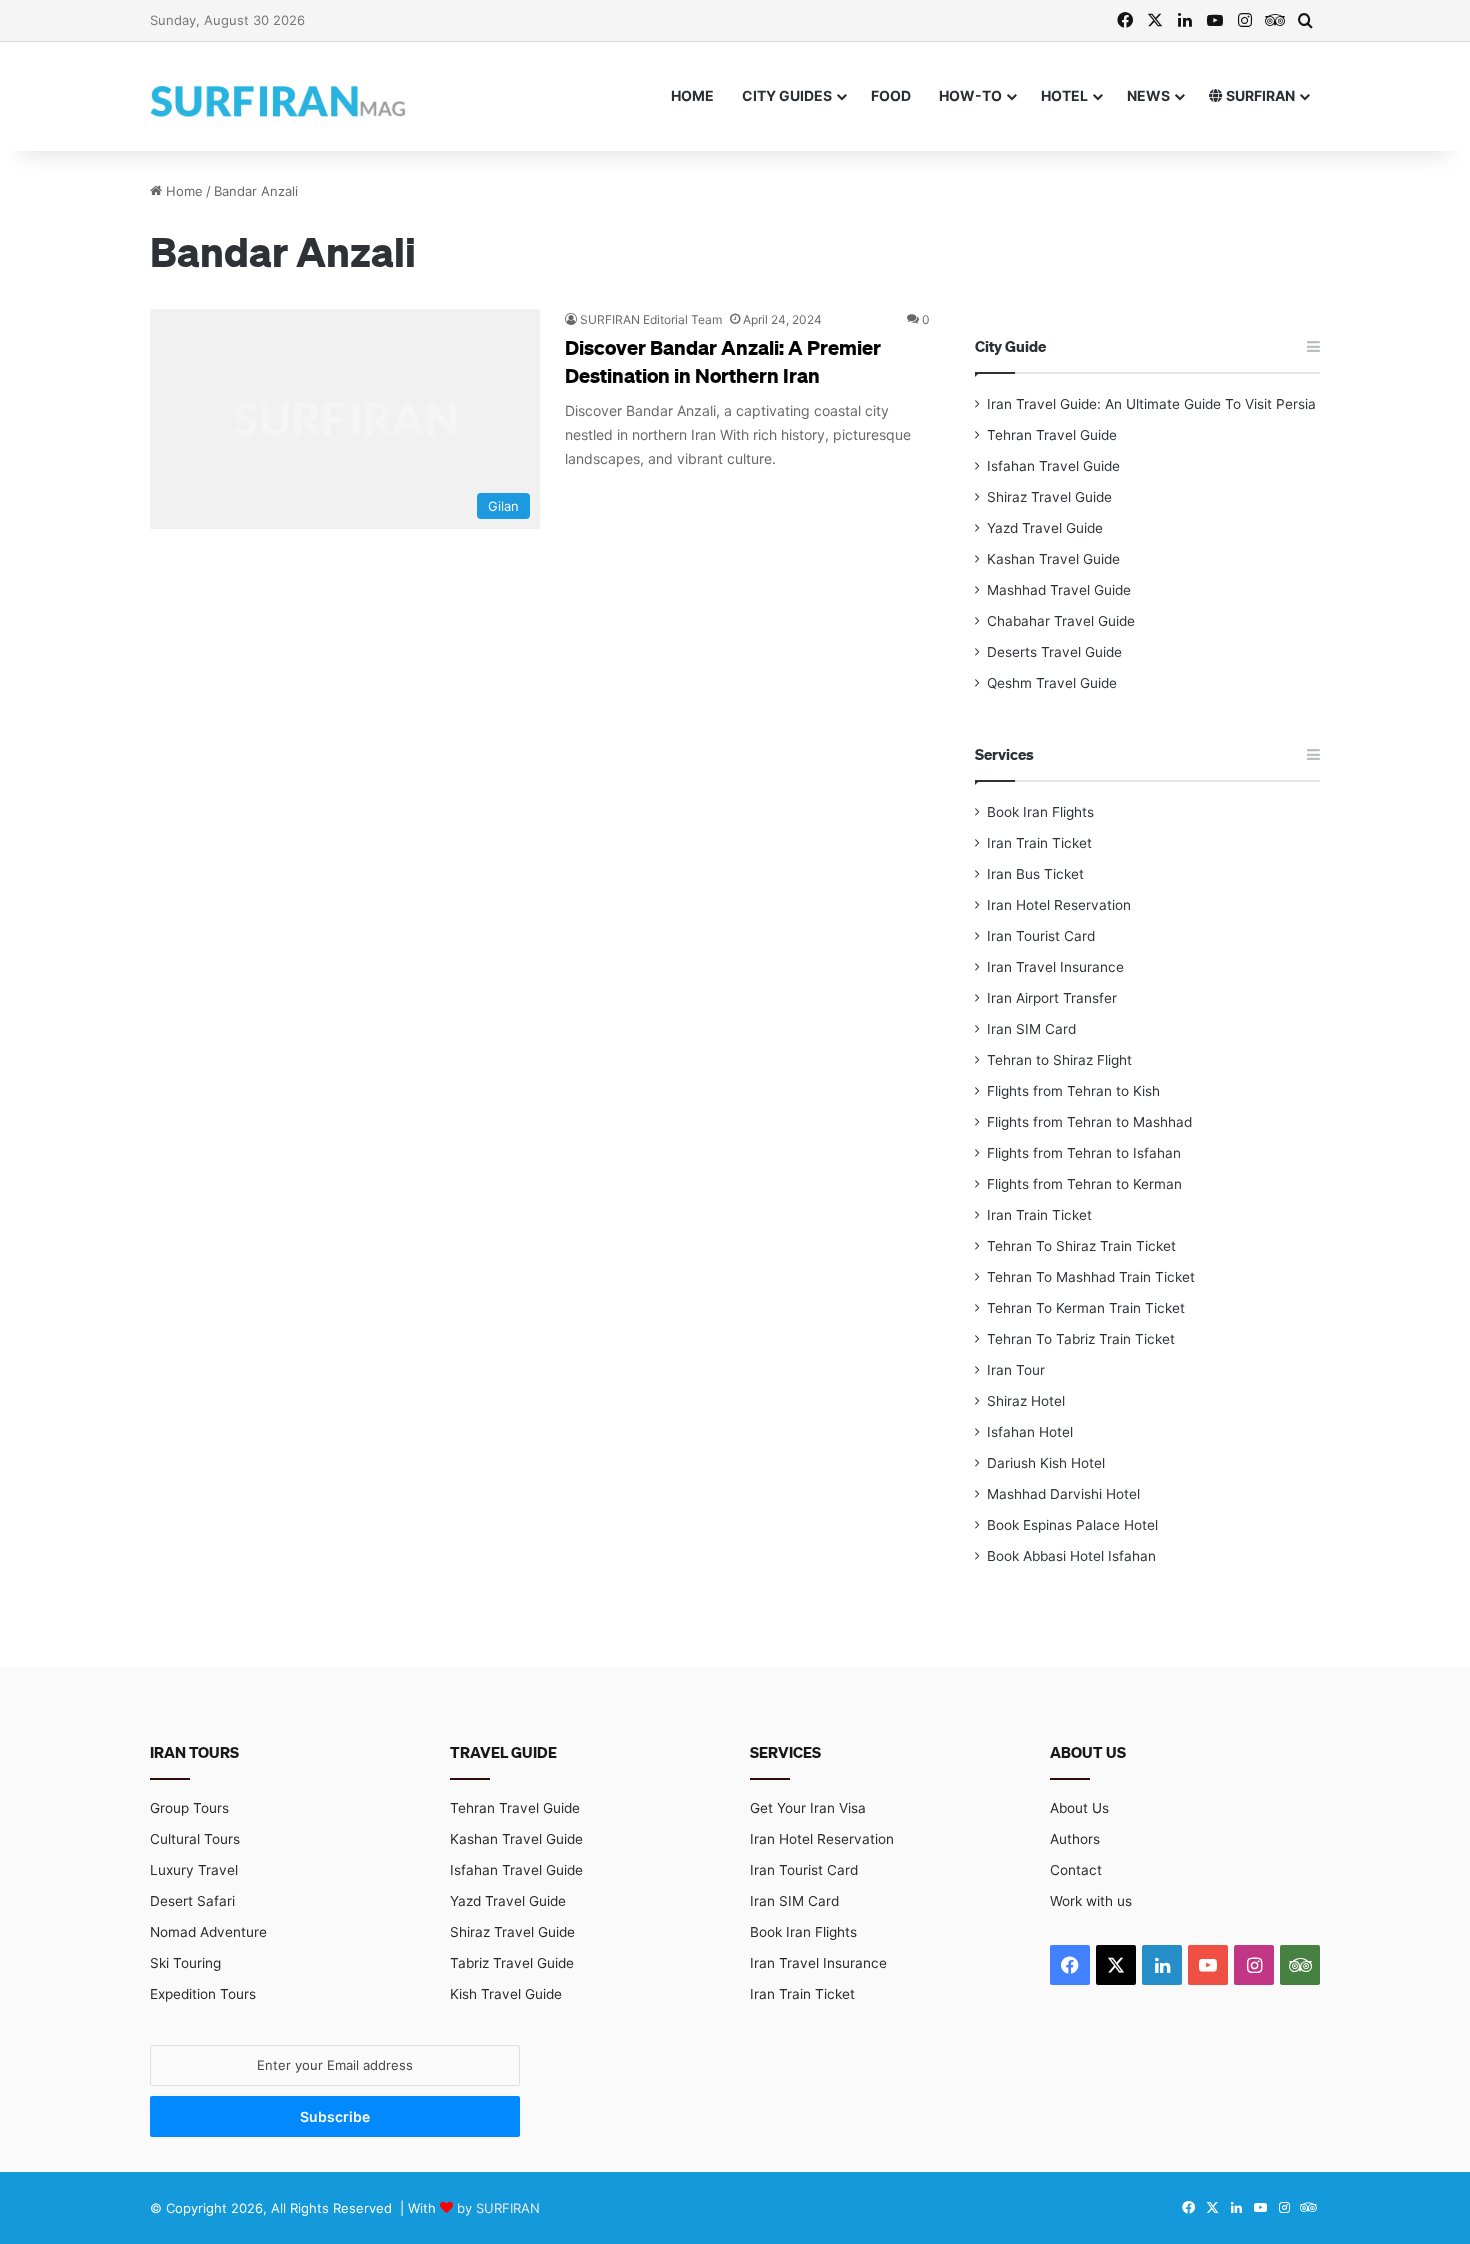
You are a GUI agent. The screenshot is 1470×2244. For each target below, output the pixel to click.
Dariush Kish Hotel (1046, 1463)
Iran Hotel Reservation (1059, 905)
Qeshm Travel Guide (1052, 683)
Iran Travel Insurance (1055, 967)
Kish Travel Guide (506, 1994)
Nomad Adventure (208, 1932)
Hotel (1064, 95)
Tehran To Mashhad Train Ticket (1091, 1277)
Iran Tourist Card (1041, 936)
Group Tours (189, 1808)
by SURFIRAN (498, 2208)
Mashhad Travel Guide (1059, 590)
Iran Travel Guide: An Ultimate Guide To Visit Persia (1151, 404)
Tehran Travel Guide (1052, 435)
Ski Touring (185, 1963)
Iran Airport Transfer (1052, 998)
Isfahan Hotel (1030, 1432)
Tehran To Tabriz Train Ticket (1081, 1339)
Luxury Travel (194, 1870)
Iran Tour (1016, 1370)
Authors (1075, 1839)
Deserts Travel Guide (1054, 652)
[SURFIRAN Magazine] (280, 96)
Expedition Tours (203, 1994)
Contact (1076, 1870)
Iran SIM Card (1031, 1029)
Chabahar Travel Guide (1061, 621)
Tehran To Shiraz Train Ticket (1081, 1246)
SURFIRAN (1259, 95)
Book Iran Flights (1040, 812)
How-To (970, 95)
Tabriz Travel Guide (512, 1963)
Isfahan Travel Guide (1053, 466)
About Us (1079, 1808)
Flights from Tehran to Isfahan (1084, 1153)
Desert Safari (192, 1901)
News (1148, 95)
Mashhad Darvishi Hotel (1063, 1494)
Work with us (1091, 1901)
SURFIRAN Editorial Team (651, 319)
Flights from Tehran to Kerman (1084, 1184)
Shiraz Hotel (1026, 1401)
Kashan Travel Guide (1053, 559)
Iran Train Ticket (1039, 843)
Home (692, 95)
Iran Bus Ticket (1035, 874)
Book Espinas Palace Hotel (1072, 1525)
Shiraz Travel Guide (1049, 497)
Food (891, 95)
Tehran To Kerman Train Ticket (1086, 1308)
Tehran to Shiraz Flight (1059, 1060)
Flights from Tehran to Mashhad (1089, 1122)
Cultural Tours (195, 1839)
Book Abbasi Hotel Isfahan (1071, 1556)
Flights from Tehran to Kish (1073, 1091)
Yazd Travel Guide (1045, 528)
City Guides (787, 95)
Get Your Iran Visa (808, 1808)
